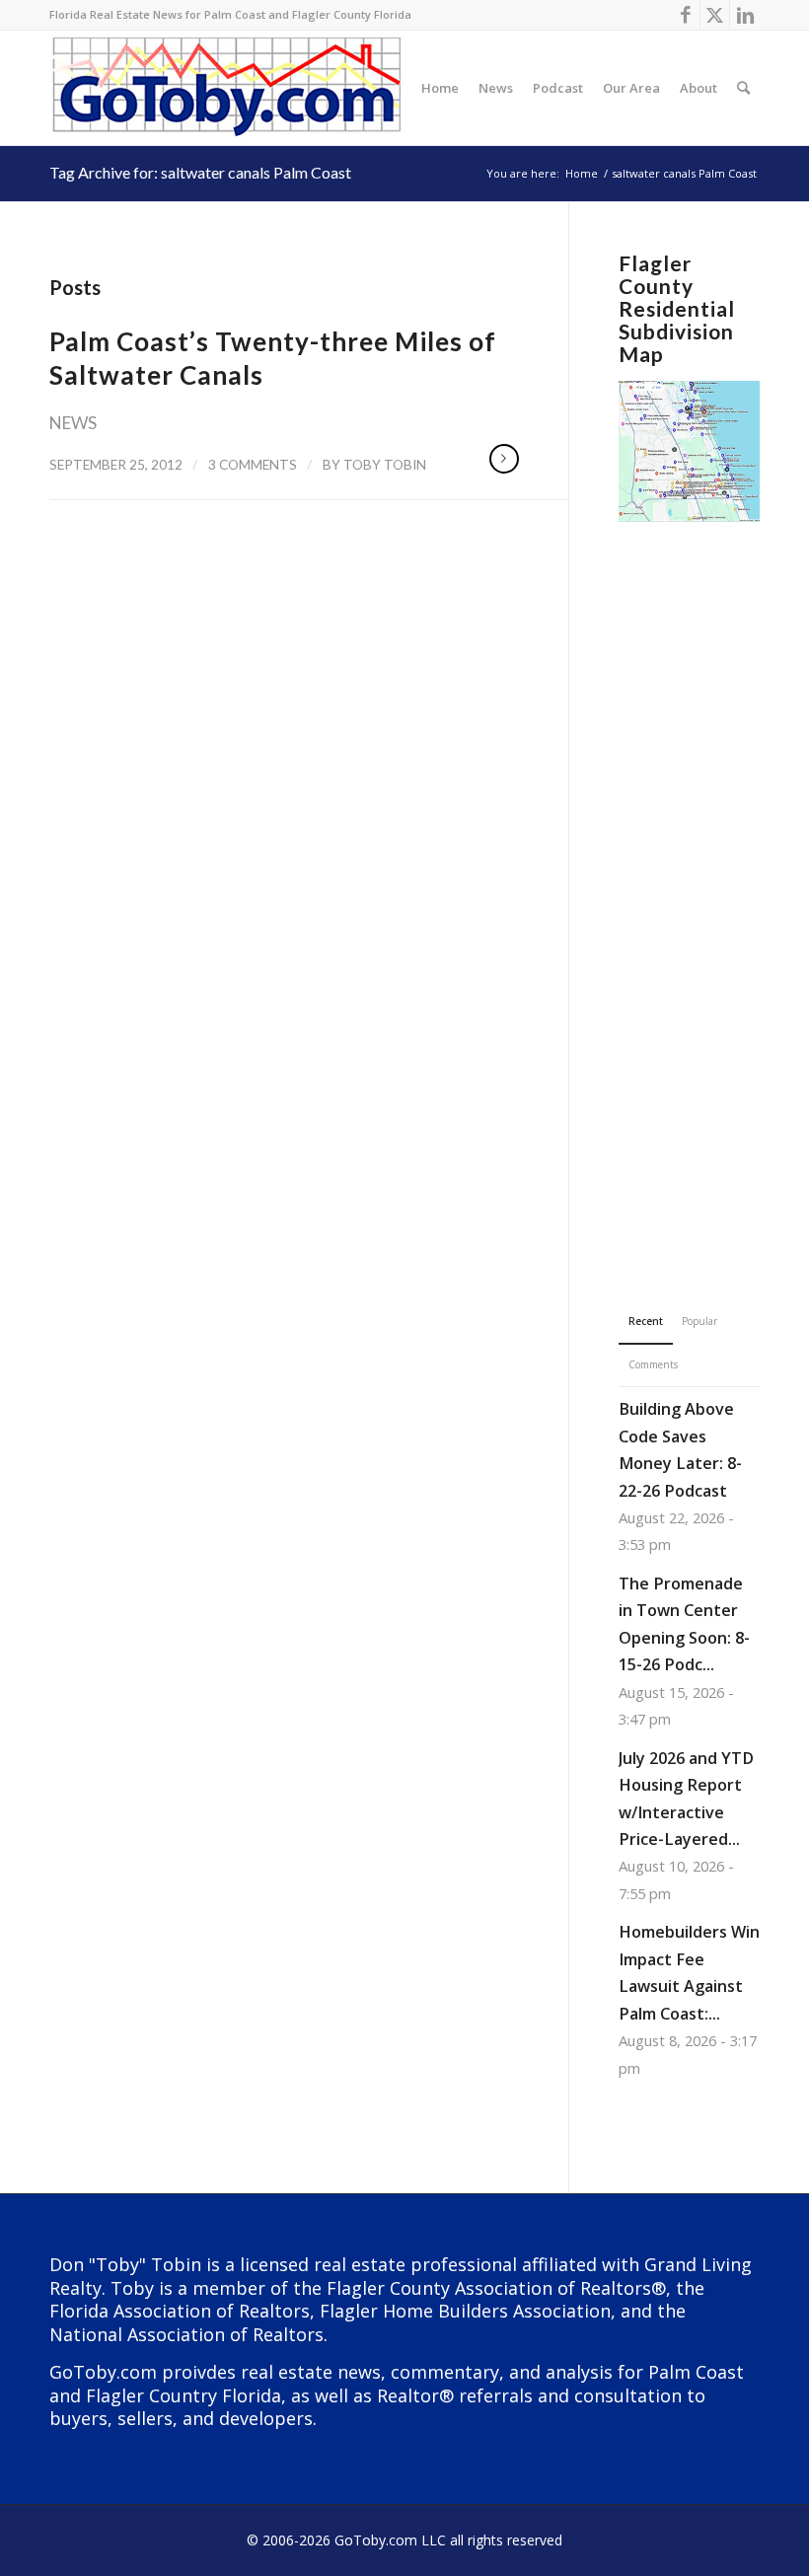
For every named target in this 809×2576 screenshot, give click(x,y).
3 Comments (253, 464)
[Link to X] (715, 15)
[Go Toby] (229, 88)
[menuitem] (440, 88)
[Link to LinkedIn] (745, 15)
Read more (504, 459)
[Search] (743, 88)
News (73, 423)
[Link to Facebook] (685, 15)
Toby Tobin (385, 464)
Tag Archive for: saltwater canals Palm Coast (200, 172)
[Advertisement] (689, 886)
